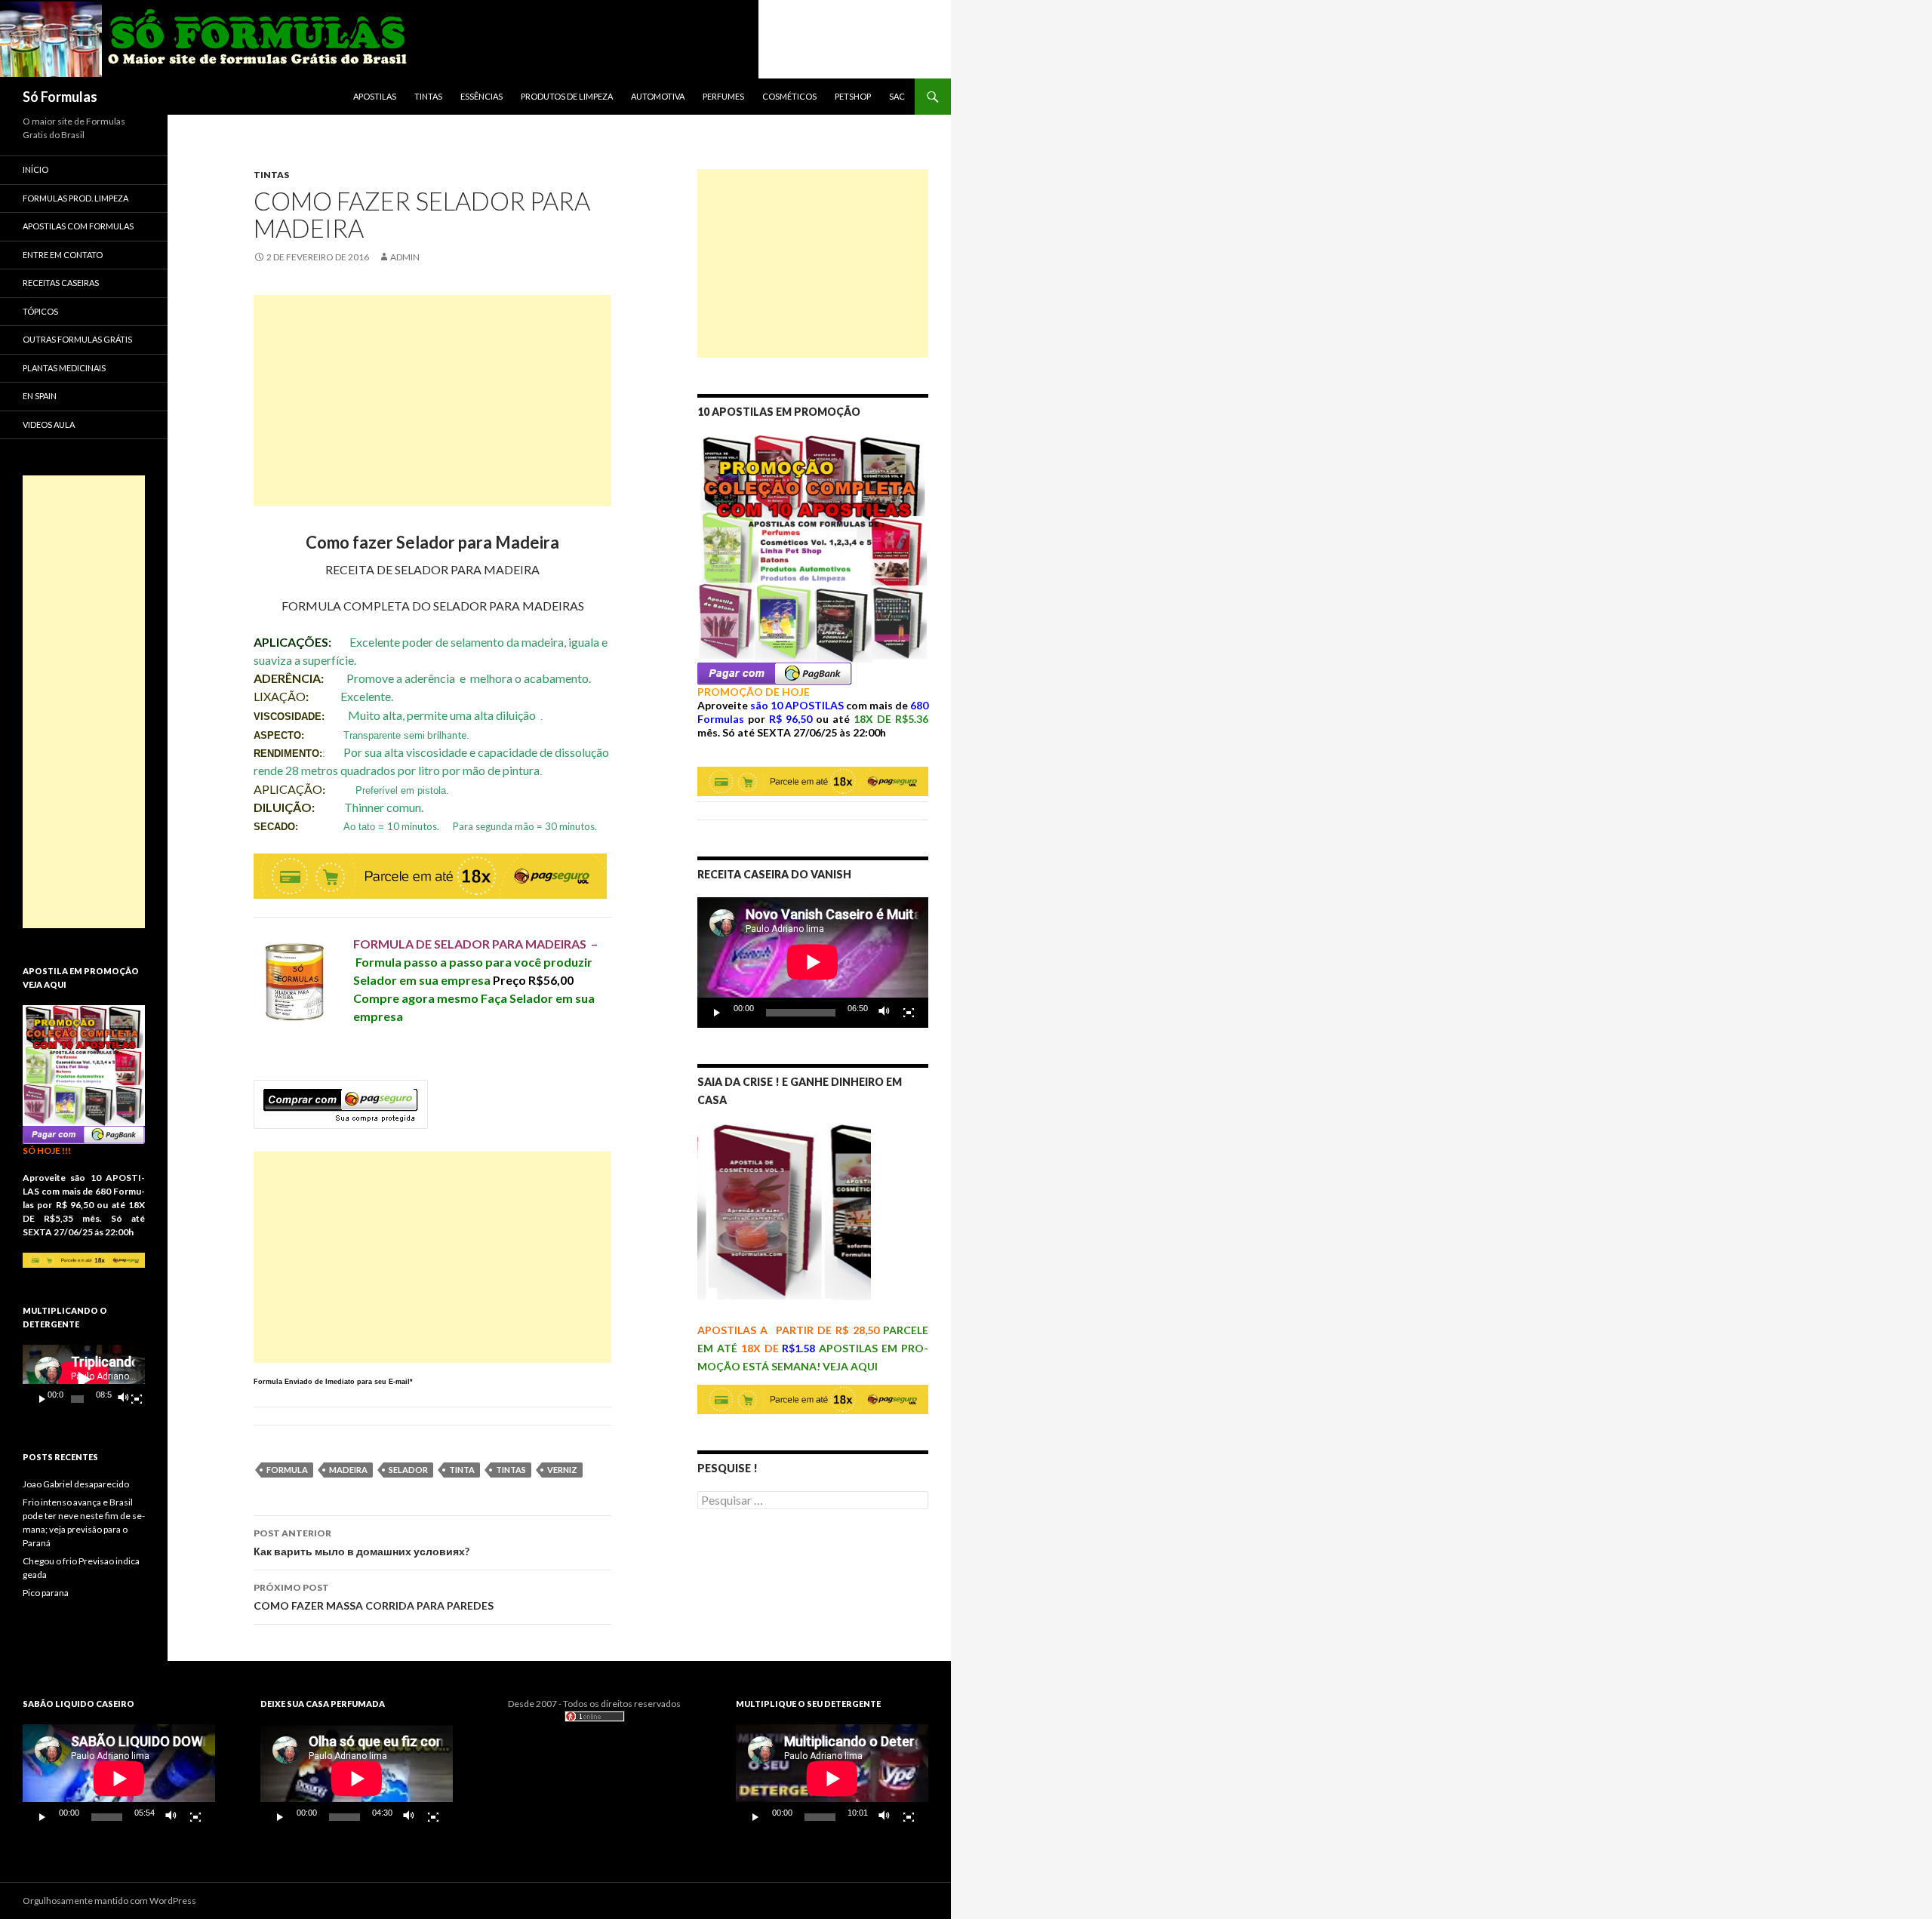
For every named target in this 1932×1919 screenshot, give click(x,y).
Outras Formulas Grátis (77, 339)
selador (408, 1470)
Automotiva (658, 96)
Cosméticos (789, 96)
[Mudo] (884, 1013)
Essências (481, 96)
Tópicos (40, 311)
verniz (562, 1470)
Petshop (853, 96)
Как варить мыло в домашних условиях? (361, 1542)
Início (35, 169)
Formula (287, 1470)
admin (405, 257)
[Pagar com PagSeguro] (775, 673)
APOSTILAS (375, 96)
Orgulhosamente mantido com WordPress (109, 1901)
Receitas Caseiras (61, 283)
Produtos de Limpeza (567, 96)
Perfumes (723, 96)
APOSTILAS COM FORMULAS (78, 226)
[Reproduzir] (717, 1013)
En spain (40, 396)
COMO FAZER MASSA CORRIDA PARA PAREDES (374, 1597)
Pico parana (46, 1593)
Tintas (428, 96)
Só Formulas (60, 97)
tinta (462, 1470)
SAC (897, 96)
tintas (511, 1470)
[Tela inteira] (909, 1013)
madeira (348, 1470)
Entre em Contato (63, 255)
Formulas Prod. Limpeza (75, 198)
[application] (813, 962)
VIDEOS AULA (49, 424)
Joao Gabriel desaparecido (76, 1484)
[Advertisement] (432, 401)
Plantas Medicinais (64, 368)
